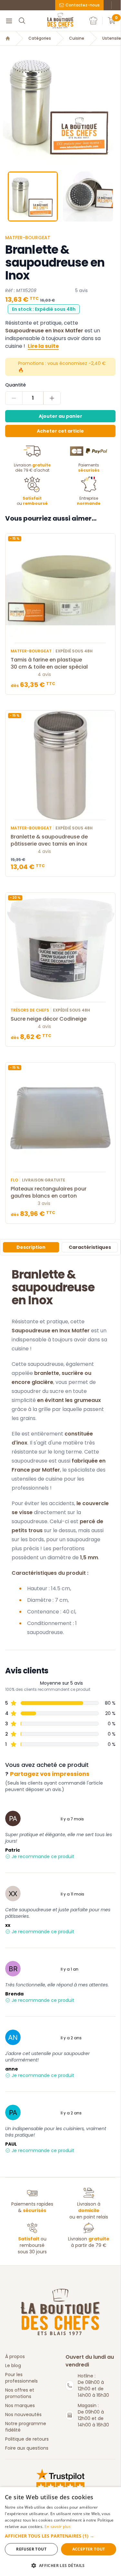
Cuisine (77, 38)
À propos (15, 2356)
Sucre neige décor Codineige (49, 1019)
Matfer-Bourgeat (28, 238)
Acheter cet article (60, 431)
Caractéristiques (90, 1247)
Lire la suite (43, 346)
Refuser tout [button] (31, 2549)
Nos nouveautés (23, 2414)
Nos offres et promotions (20, 2393)
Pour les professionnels (21, 2378)
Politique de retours (27, 2439)
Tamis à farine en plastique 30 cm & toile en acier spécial (49, 663)
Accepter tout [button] (89, 2549)
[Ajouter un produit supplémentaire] (52, 398)
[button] (5, 106)
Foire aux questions (27, 2448)
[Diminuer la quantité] (14, 398)
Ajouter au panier (60, 416)
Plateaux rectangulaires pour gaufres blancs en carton (49, 1192)
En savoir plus (58, 2527)
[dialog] (60, 2532)
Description (31, 1247)
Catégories (40, 38)
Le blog (13, 2365)
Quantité (15, 385)
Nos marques (20, 2405)
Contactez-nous (83, 5)
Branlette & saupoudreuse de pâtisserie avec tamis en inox (49, 840)
